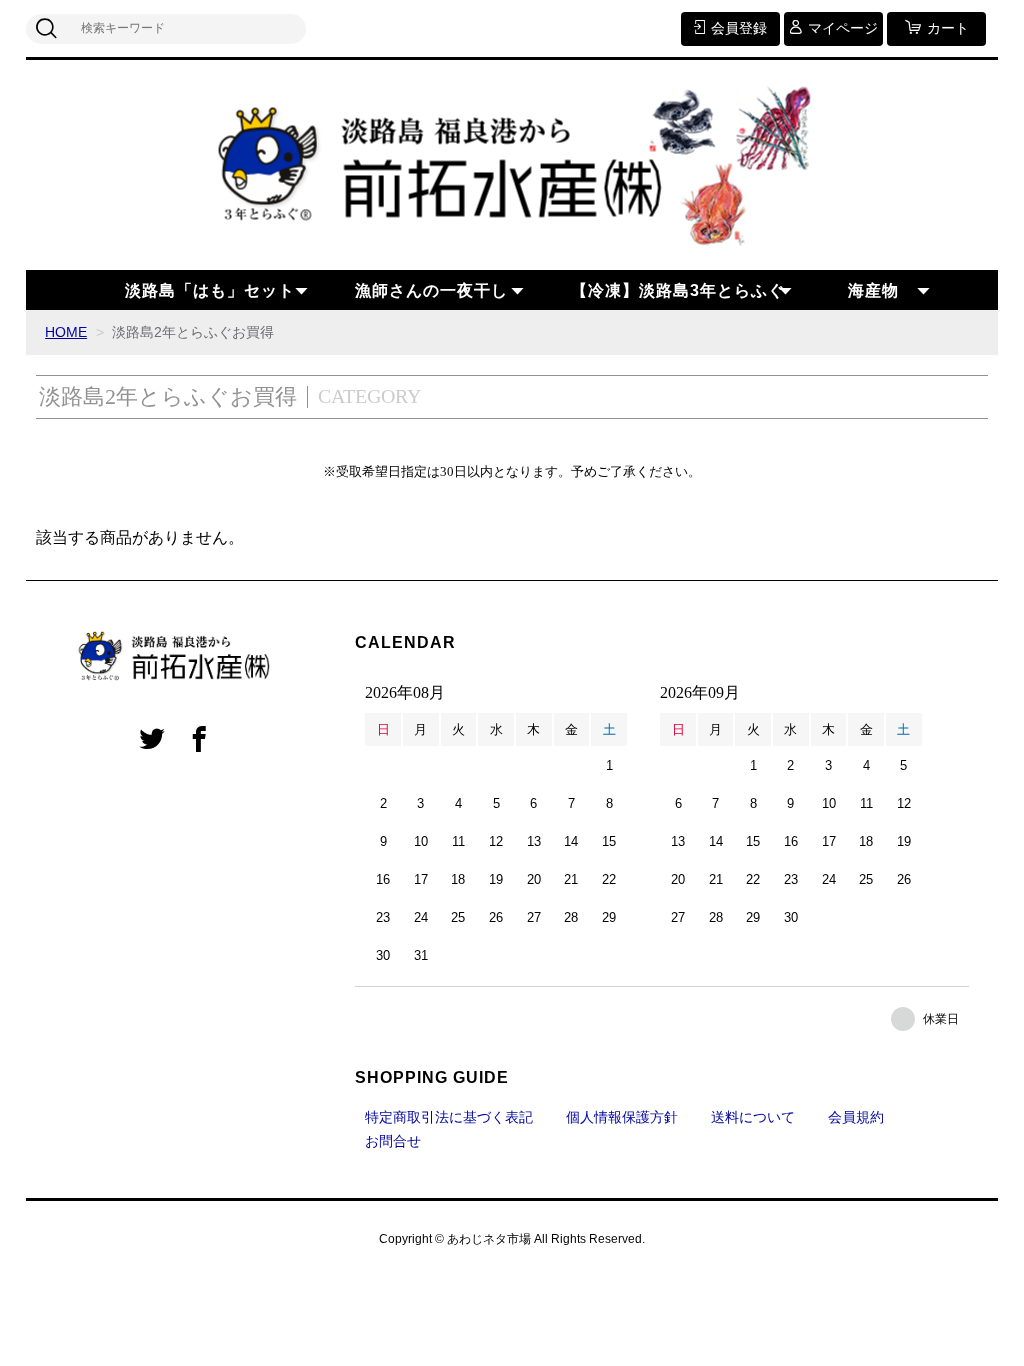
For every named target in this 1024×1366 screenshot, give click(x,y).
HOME (66, 332)
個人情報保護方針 (622, 1117)
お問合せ (393, 1141)
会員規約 (856, 1117)
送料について (753, 1117)
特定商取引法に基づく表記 (449, 1117)
